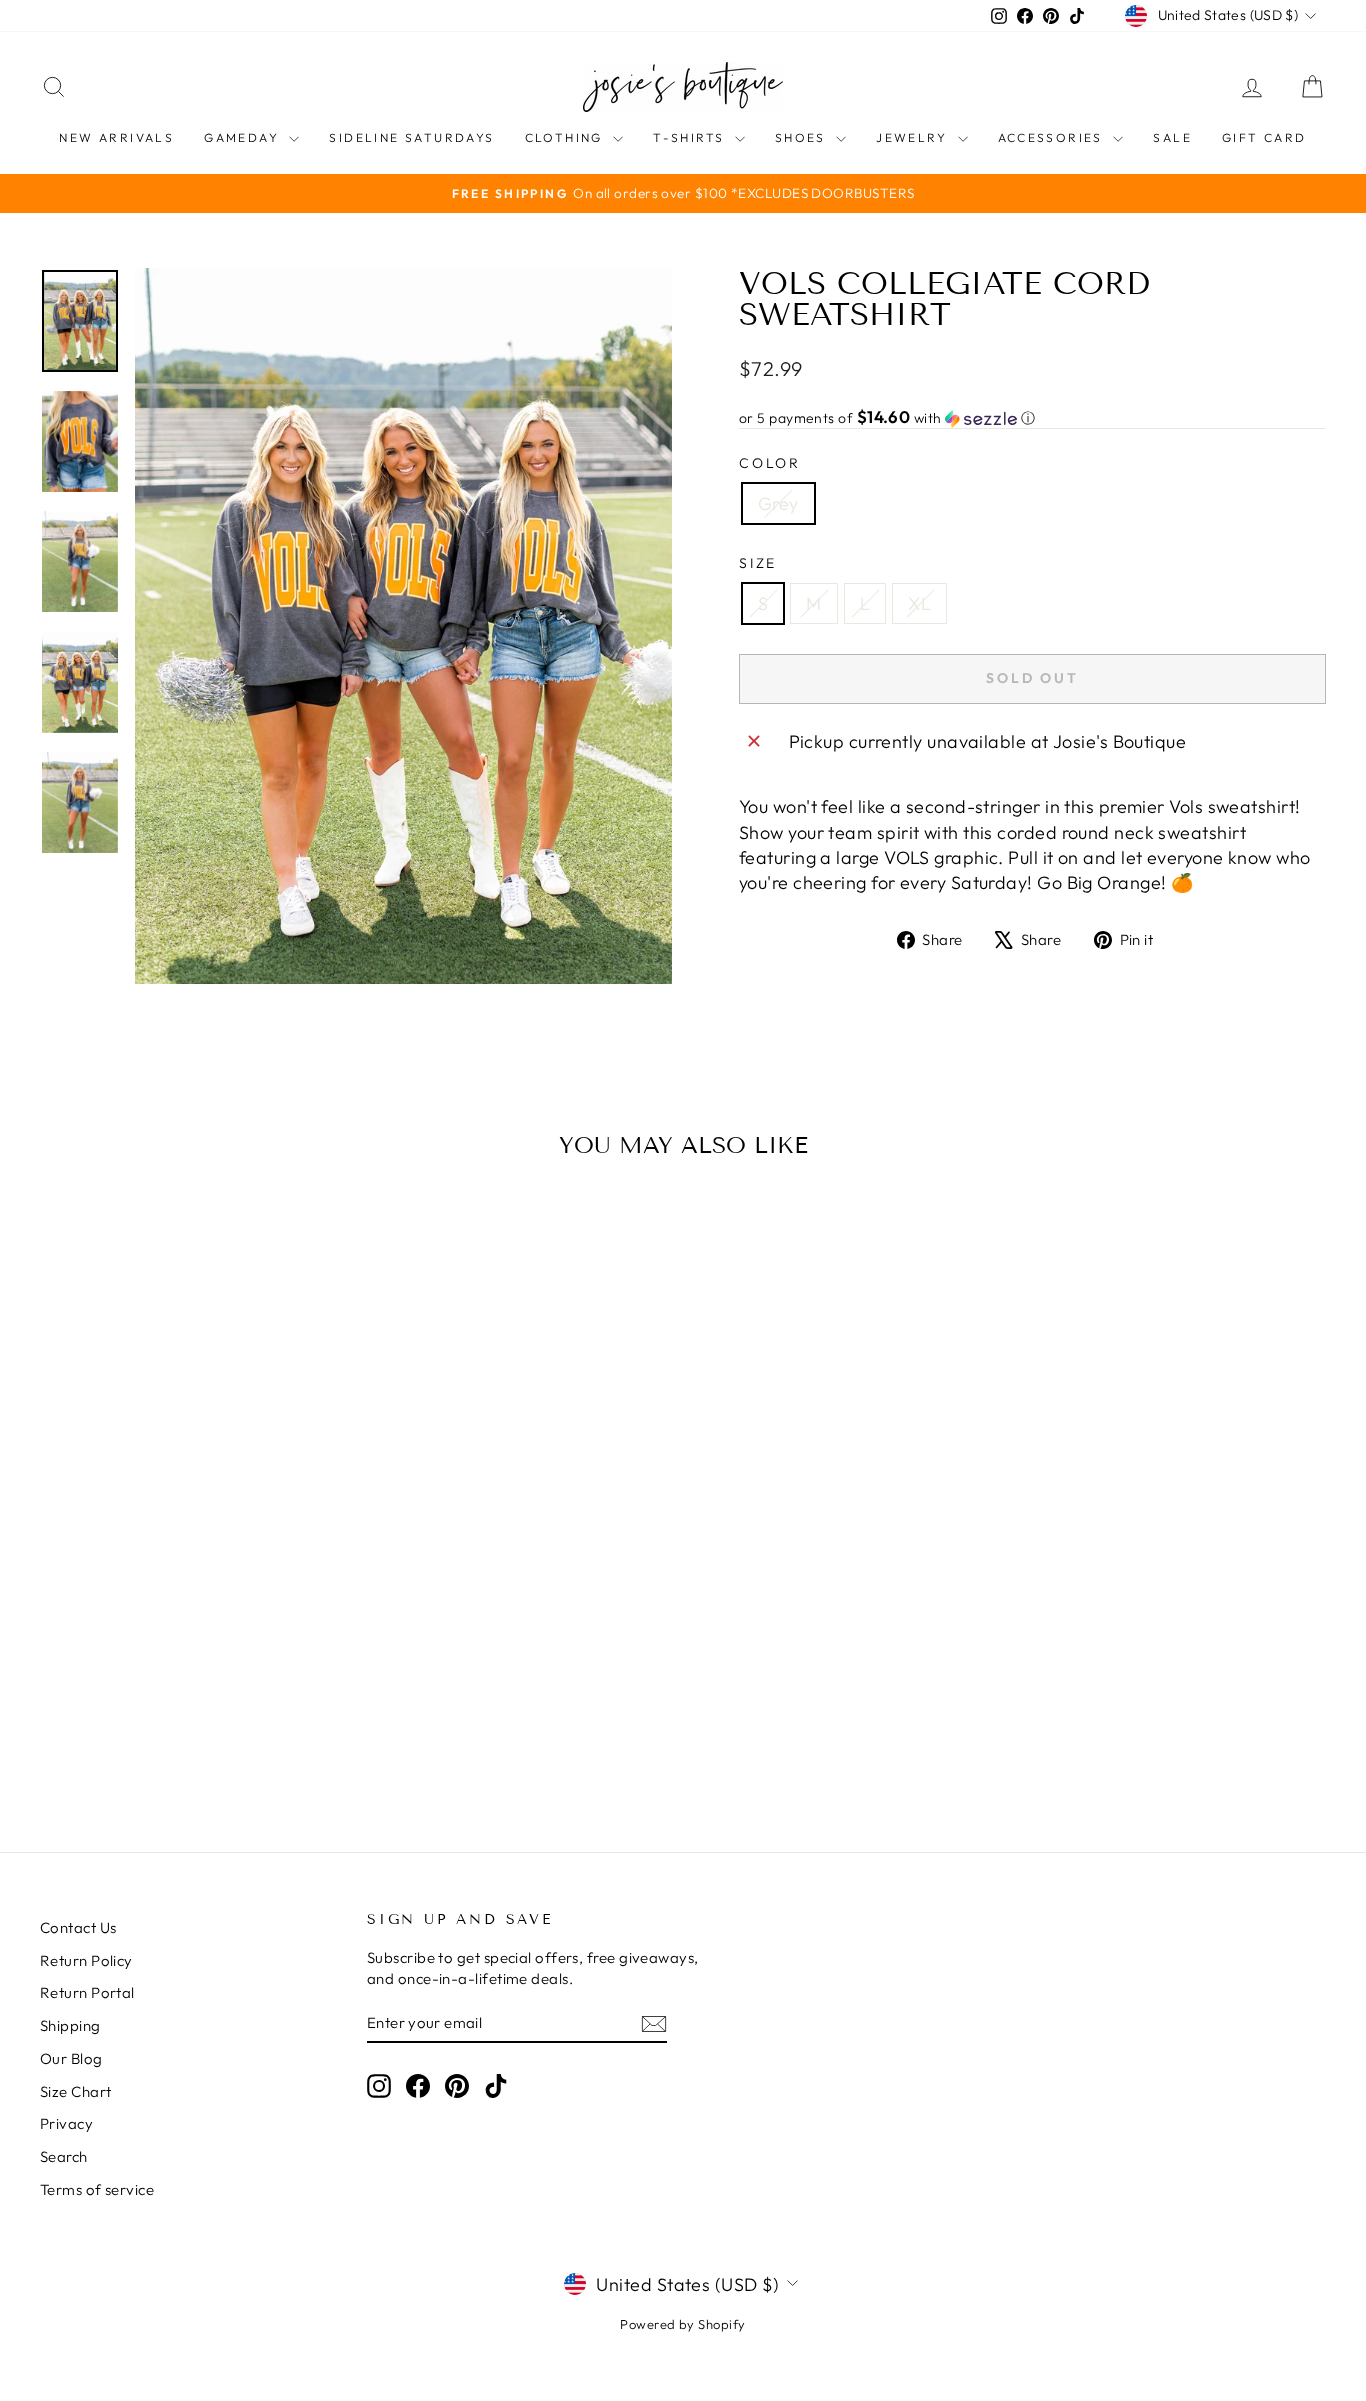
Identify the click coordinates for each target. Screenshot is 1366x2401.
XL (919, 603)
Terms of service (97, 2189)
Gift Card (1264, 137)
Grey (778, 503)
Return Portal (87, 1992)
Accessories (1053, 137)
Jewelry (914, 137)
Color (770, 463)
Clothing (567, 137)
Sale (1172, 137)
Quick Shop (193, 1643)
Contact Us (78, 1927)
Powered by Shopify (682, 2324)
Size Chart (76, 2091)
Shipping (70, 2025)
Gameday (244, 137)
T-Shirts (691, 137)
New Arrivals (116, 137)
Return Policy (86, 1960)
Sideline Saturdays (411, 137)
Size (758, 563)
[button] (1032, 418)
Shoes (803, 137)
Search (64, 2156)
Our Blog (71, 2058)
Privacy (66, 2123)
